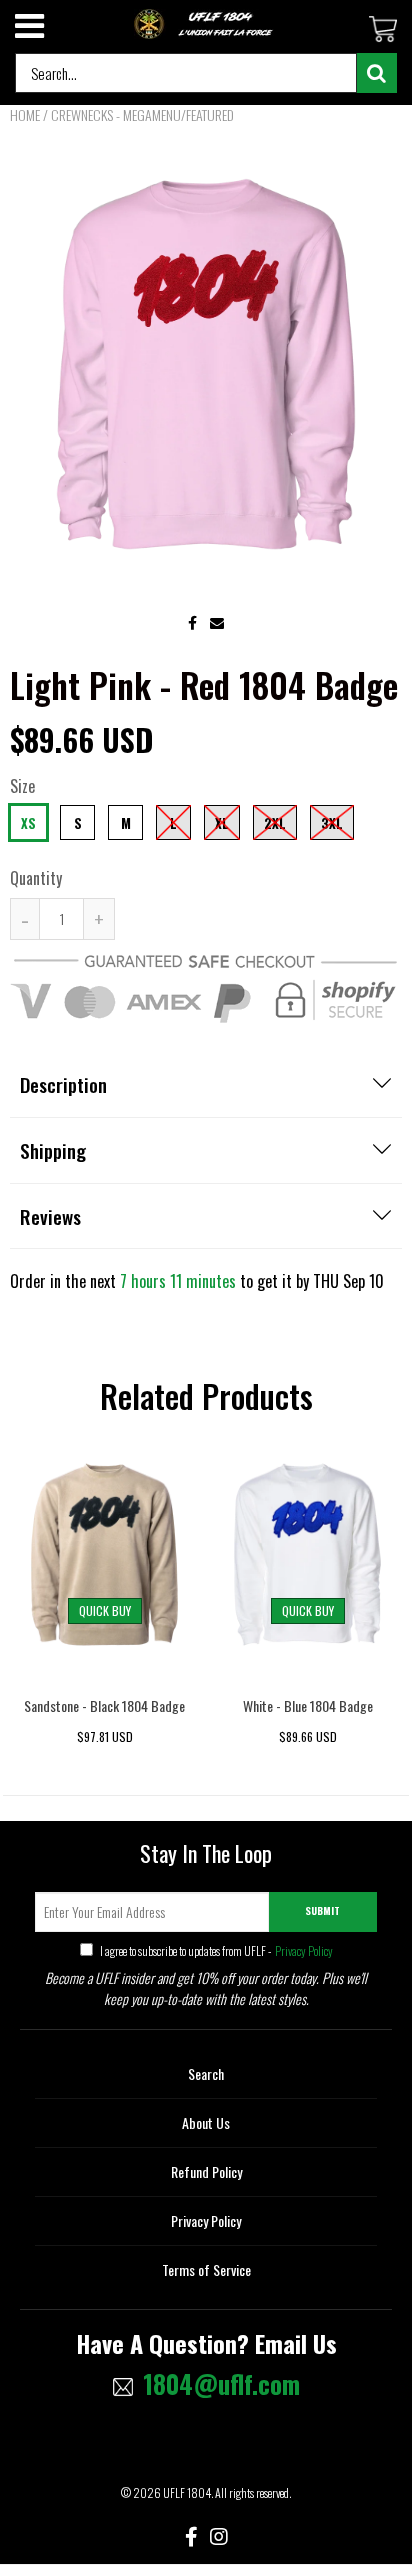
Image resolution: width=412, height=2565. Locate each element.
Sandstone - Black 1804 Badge (104, 1705)
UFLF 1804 (187, 2492)
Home (25, 114)
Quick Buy (105, 1610)
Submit (322, 1910)
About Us (206, 2122)
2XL (275, 823)
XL (222, 823)
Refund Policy (206, 2171)
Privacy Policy (303, 1950)
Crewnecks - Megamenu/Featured (142, 114)
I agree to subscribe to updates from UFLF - (215, 1950)
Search (206, 2073)
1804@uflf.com (221, 2384)
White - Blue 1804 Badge (308, 1705)
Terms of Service (206, 2269)
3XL (332, 823)
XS (28, 823)
